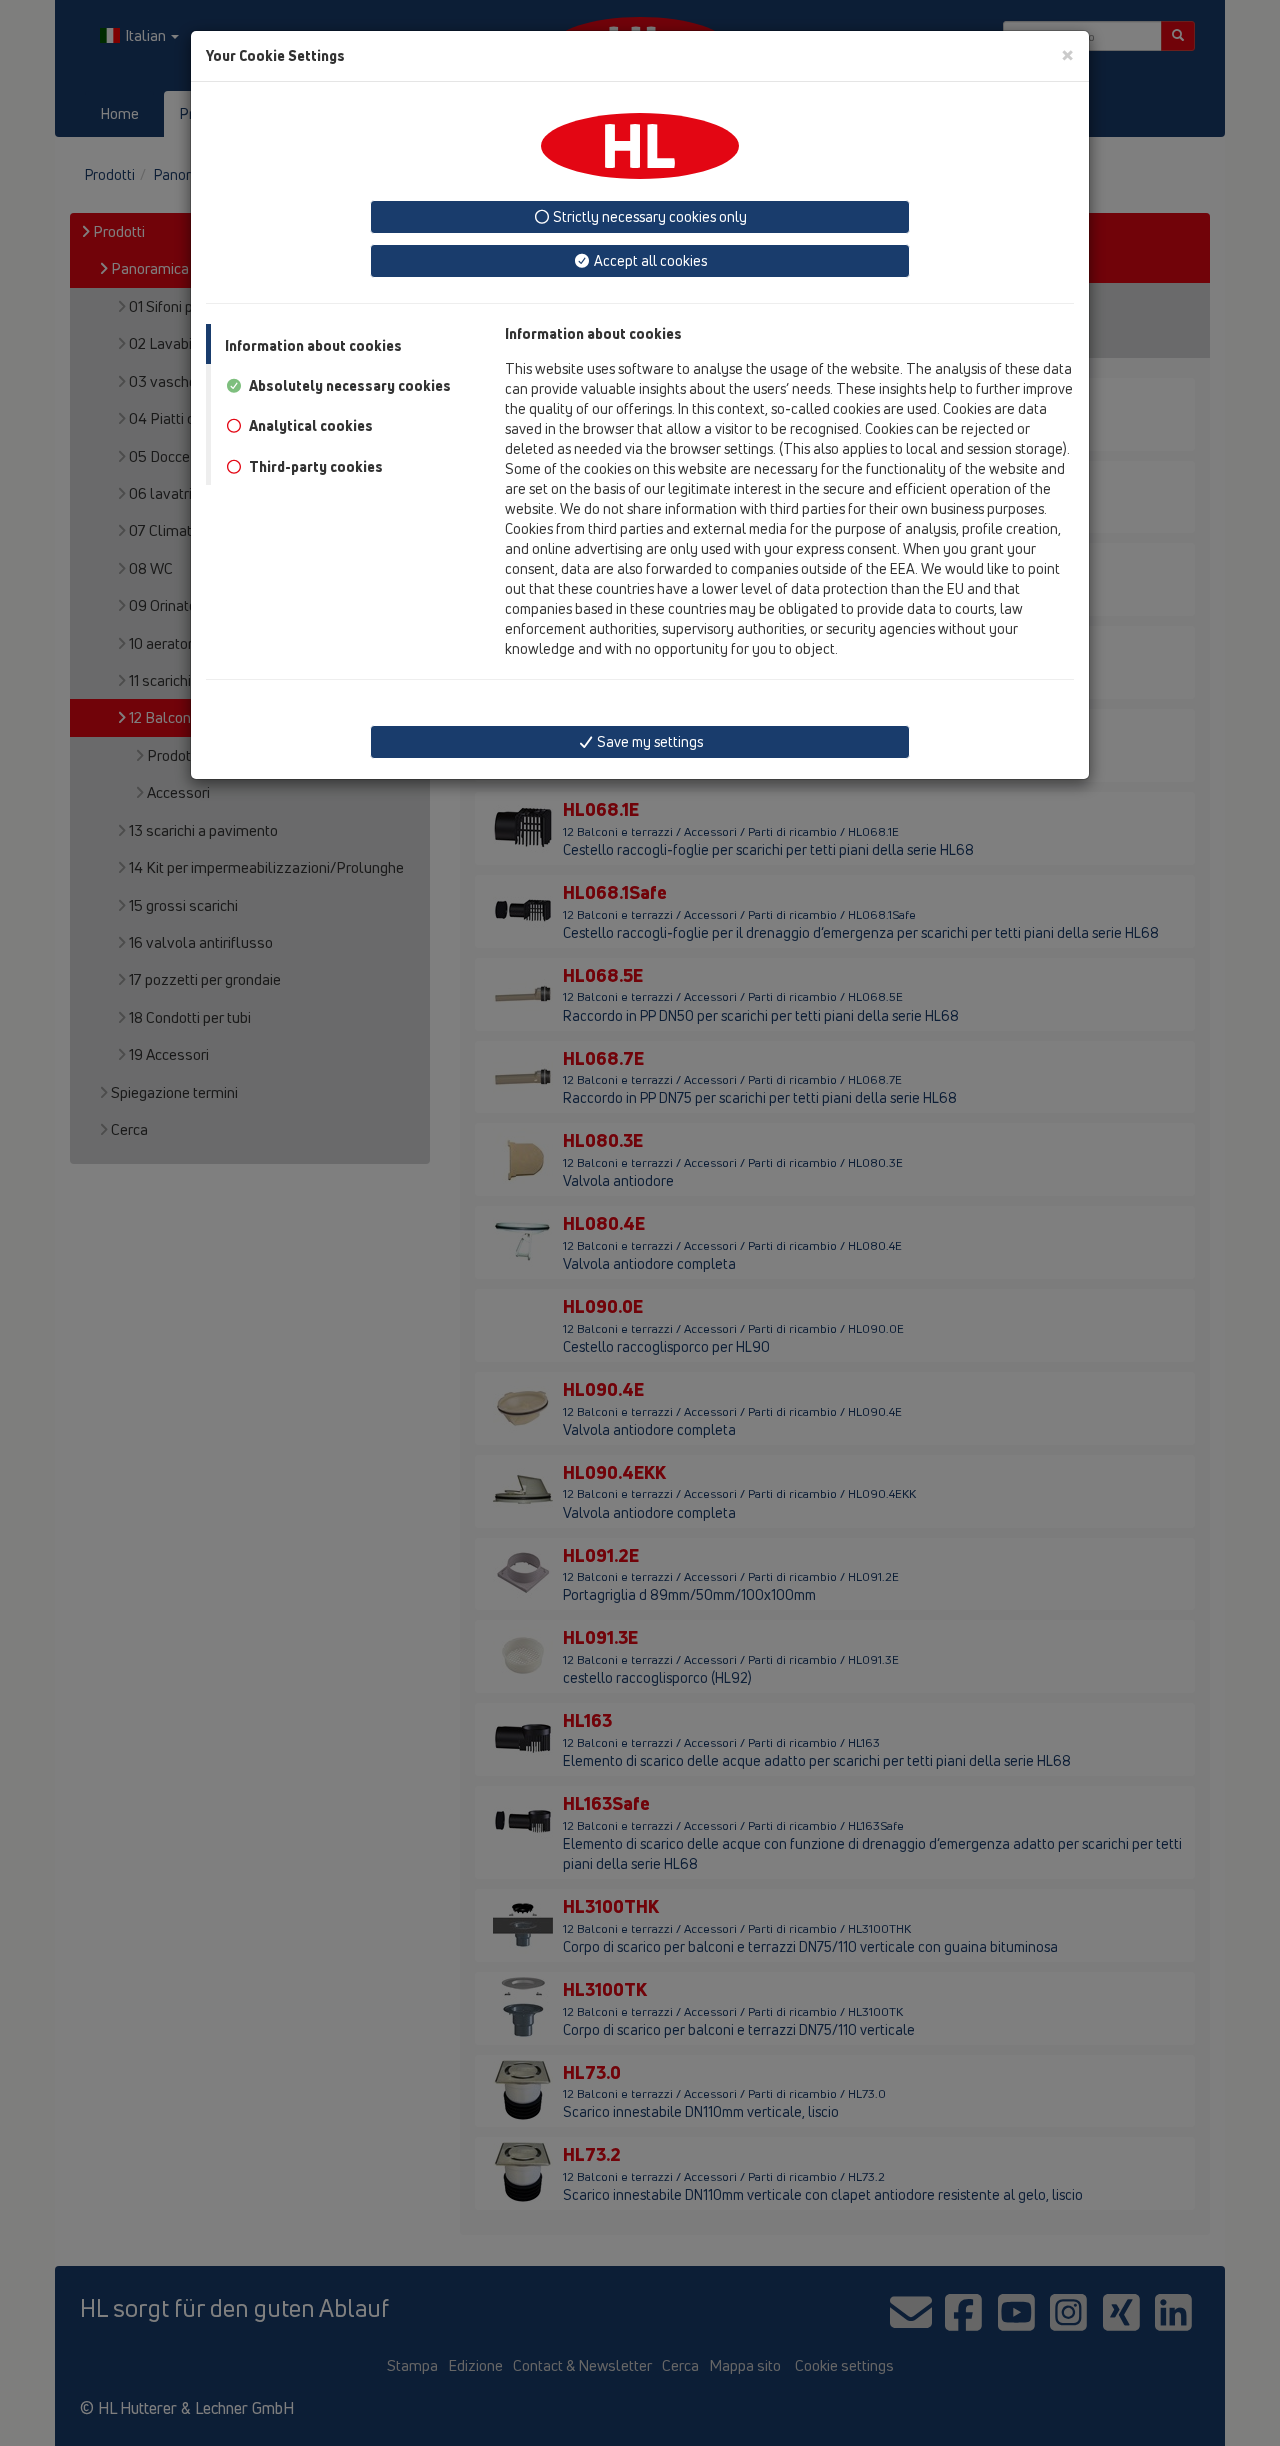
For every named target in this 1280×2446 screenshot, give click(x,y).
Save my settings (648, 741)
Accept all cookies (649, 260)
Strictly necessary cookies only (648, 216)
